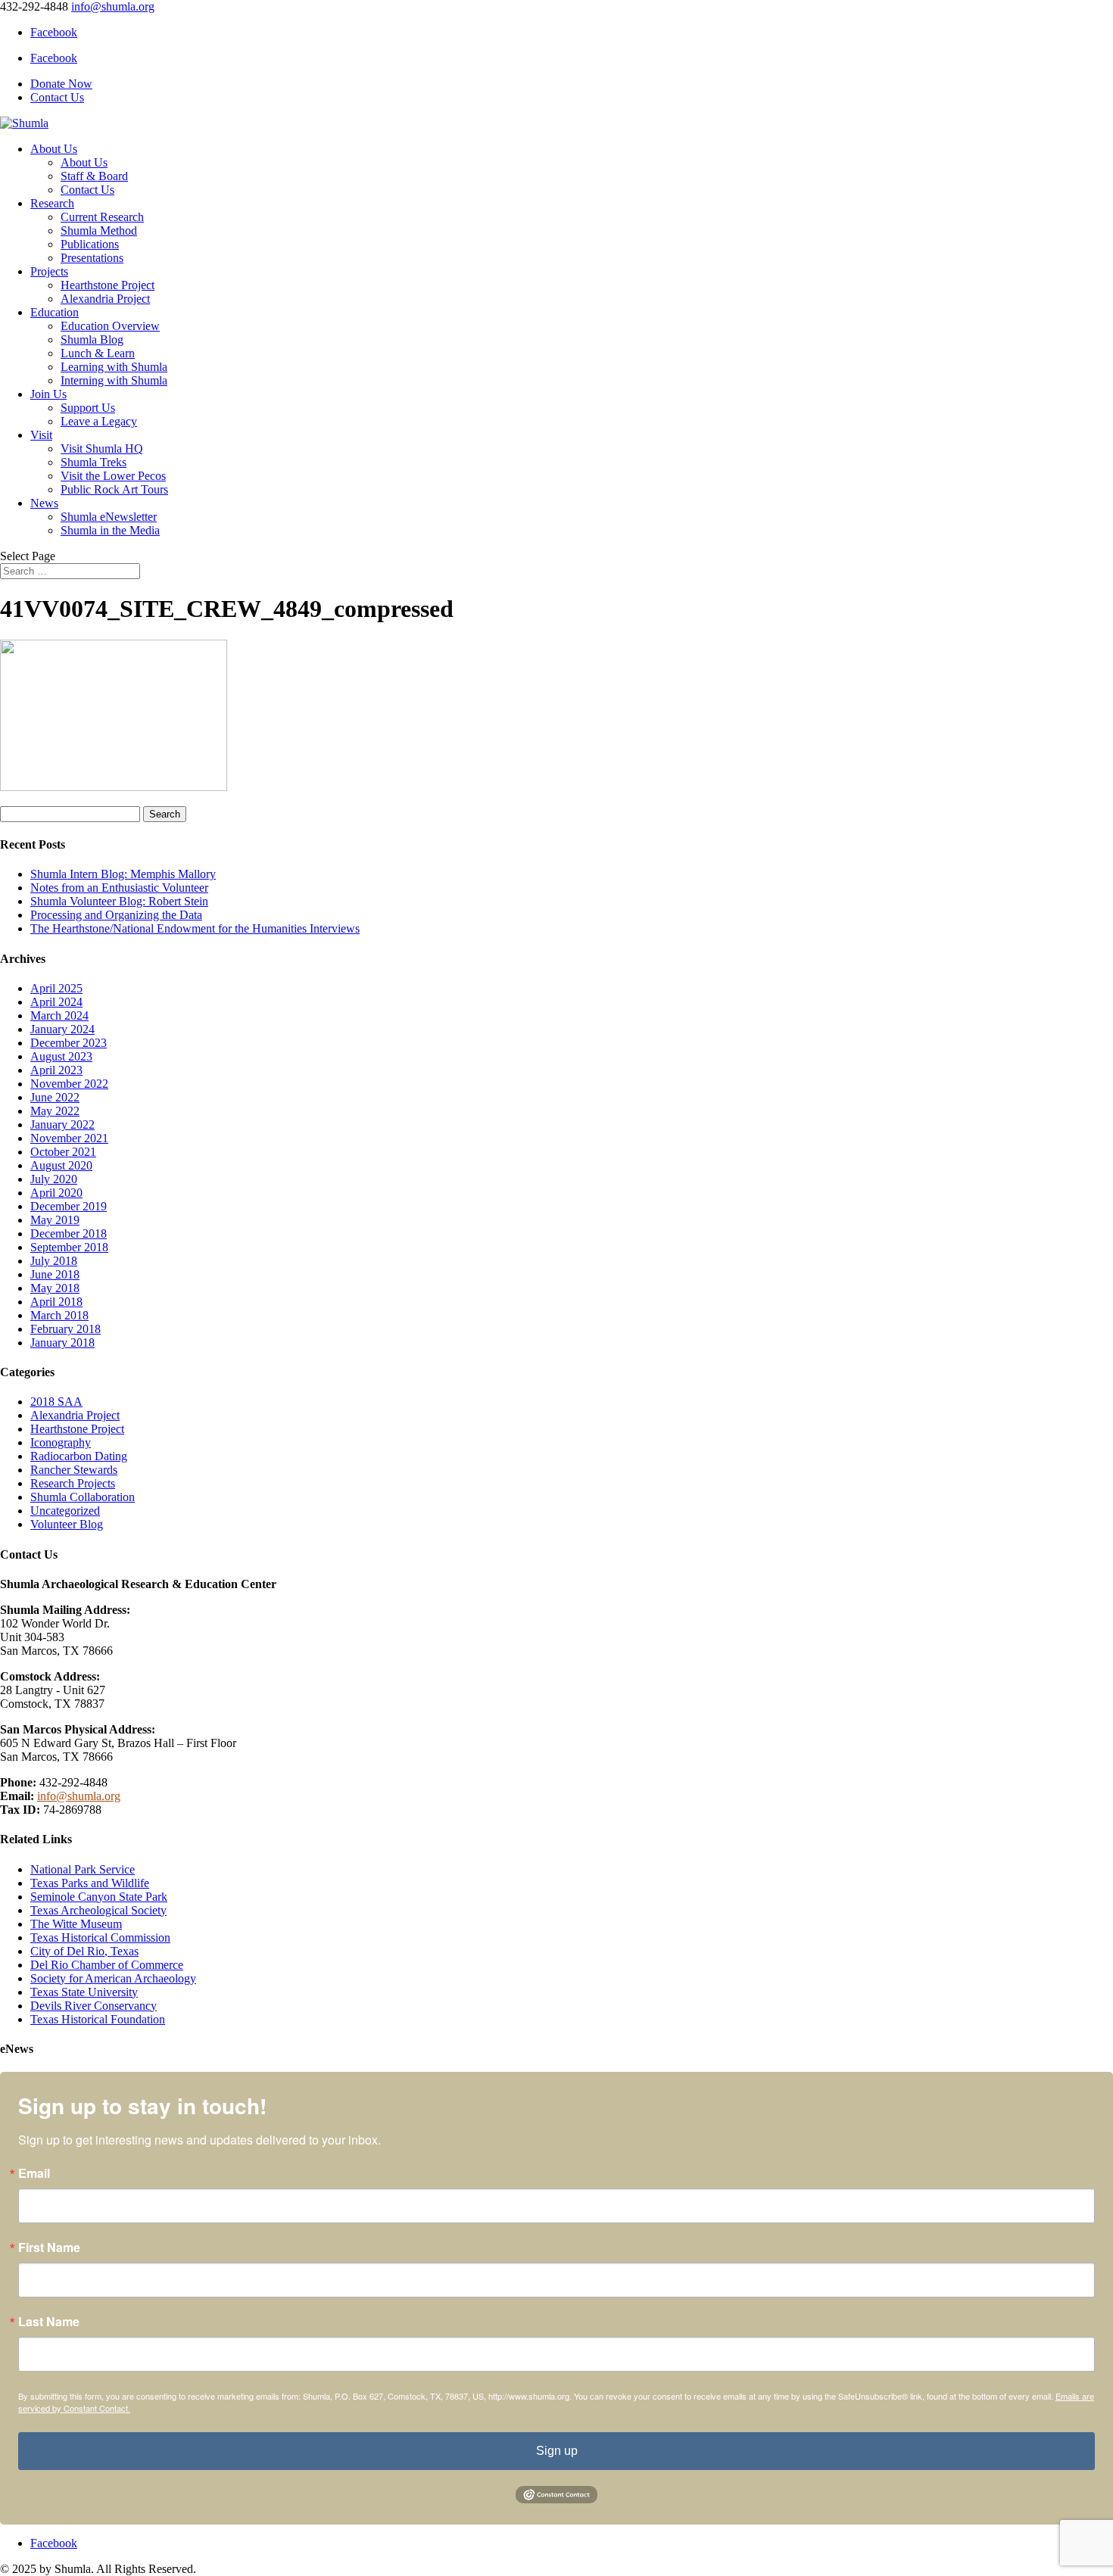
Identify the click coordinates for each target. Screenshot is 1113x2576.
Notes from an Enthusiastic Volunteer (119, 888)
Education (55, 312)
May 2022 (55, 1111)
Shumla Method (99, 231)
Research (52, 203)
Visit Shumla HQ (102, 449)
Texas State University (84, 1992)
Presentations (92, 258)
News (44, 503)
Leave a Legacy (99, 421)
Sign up (557, 2451)
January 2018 (62, 1343)
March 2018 (59, 1315)
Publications (90, 244)
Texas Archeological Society (98, 1910)
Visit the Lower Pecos (113, 476)
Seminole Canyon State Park (99, 1897)
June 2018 (55, 1274)
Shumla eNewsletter (109, 517)
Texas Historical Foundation (98, 2019)
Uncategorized (65, 1511)
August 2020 (61, 1165)
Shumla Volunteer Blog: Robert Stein (119, 901)
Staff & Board (94, 176)
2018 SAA (56, 1402)
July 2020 (54, 1179)
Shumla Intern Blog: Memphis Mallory (123, 874)
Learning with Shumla (114, 367)
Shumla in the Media (110, 530)
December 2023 (69, 1043)
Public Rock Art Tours (114, 489)
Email (34, 2173)
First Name (49, 2247)
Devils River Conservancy (94, 2006)
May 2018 (55, 1288)
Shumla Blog (92, 340)
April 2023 (56, 1070)
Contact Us (57, 97)
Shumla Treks (94, 462)
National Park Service (83, 1869)
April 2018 (56, 1302)
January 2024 (62, 1029)
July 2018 (54, 1261)
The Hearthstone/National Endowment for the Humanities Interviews (195, 928)
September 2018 (69, 1247)
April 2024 (56, 1002)
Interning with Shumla (114, 380)
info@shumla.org (79, 1796)
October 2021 (63, 1152)
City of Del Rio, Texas (84, 1951)
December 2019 (69, 1206)
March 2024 (59, 1015)
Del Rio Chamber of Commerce (107, 1965)
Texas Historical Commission (100, 1937)
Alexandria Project (105, 299)
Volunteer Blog (67, 1524)
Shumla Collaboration (83, 1497)
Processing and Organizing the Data (116, 915)
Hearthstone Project (108, 285)
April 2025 (56, 988)
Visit (41, 435)
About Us (54, 149)
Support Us (88, 408)
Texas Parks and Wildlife (90, 1883)
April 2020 (56, 1193)
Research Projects (73, 1483)
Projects (49, 271)
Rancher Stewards (74, 1470)
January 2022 (62, 1124)
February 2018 (65, 1329)
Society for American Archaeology (113, 1978)
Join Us (48, 394)
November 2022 (69, 1084)
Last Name (49, 2322)
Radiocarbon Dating (79, 1456)
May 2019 (55, 1220)
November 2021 (69, 1138)
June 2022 (55, 1097)
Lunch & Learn (98, 353)
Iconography (61, 1442)
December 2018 (69, 1233)
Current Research (102, 217)
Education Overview (110, 326)
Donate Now (61, 84)
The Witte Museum (76, 1924)
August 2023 (61, 1056)
